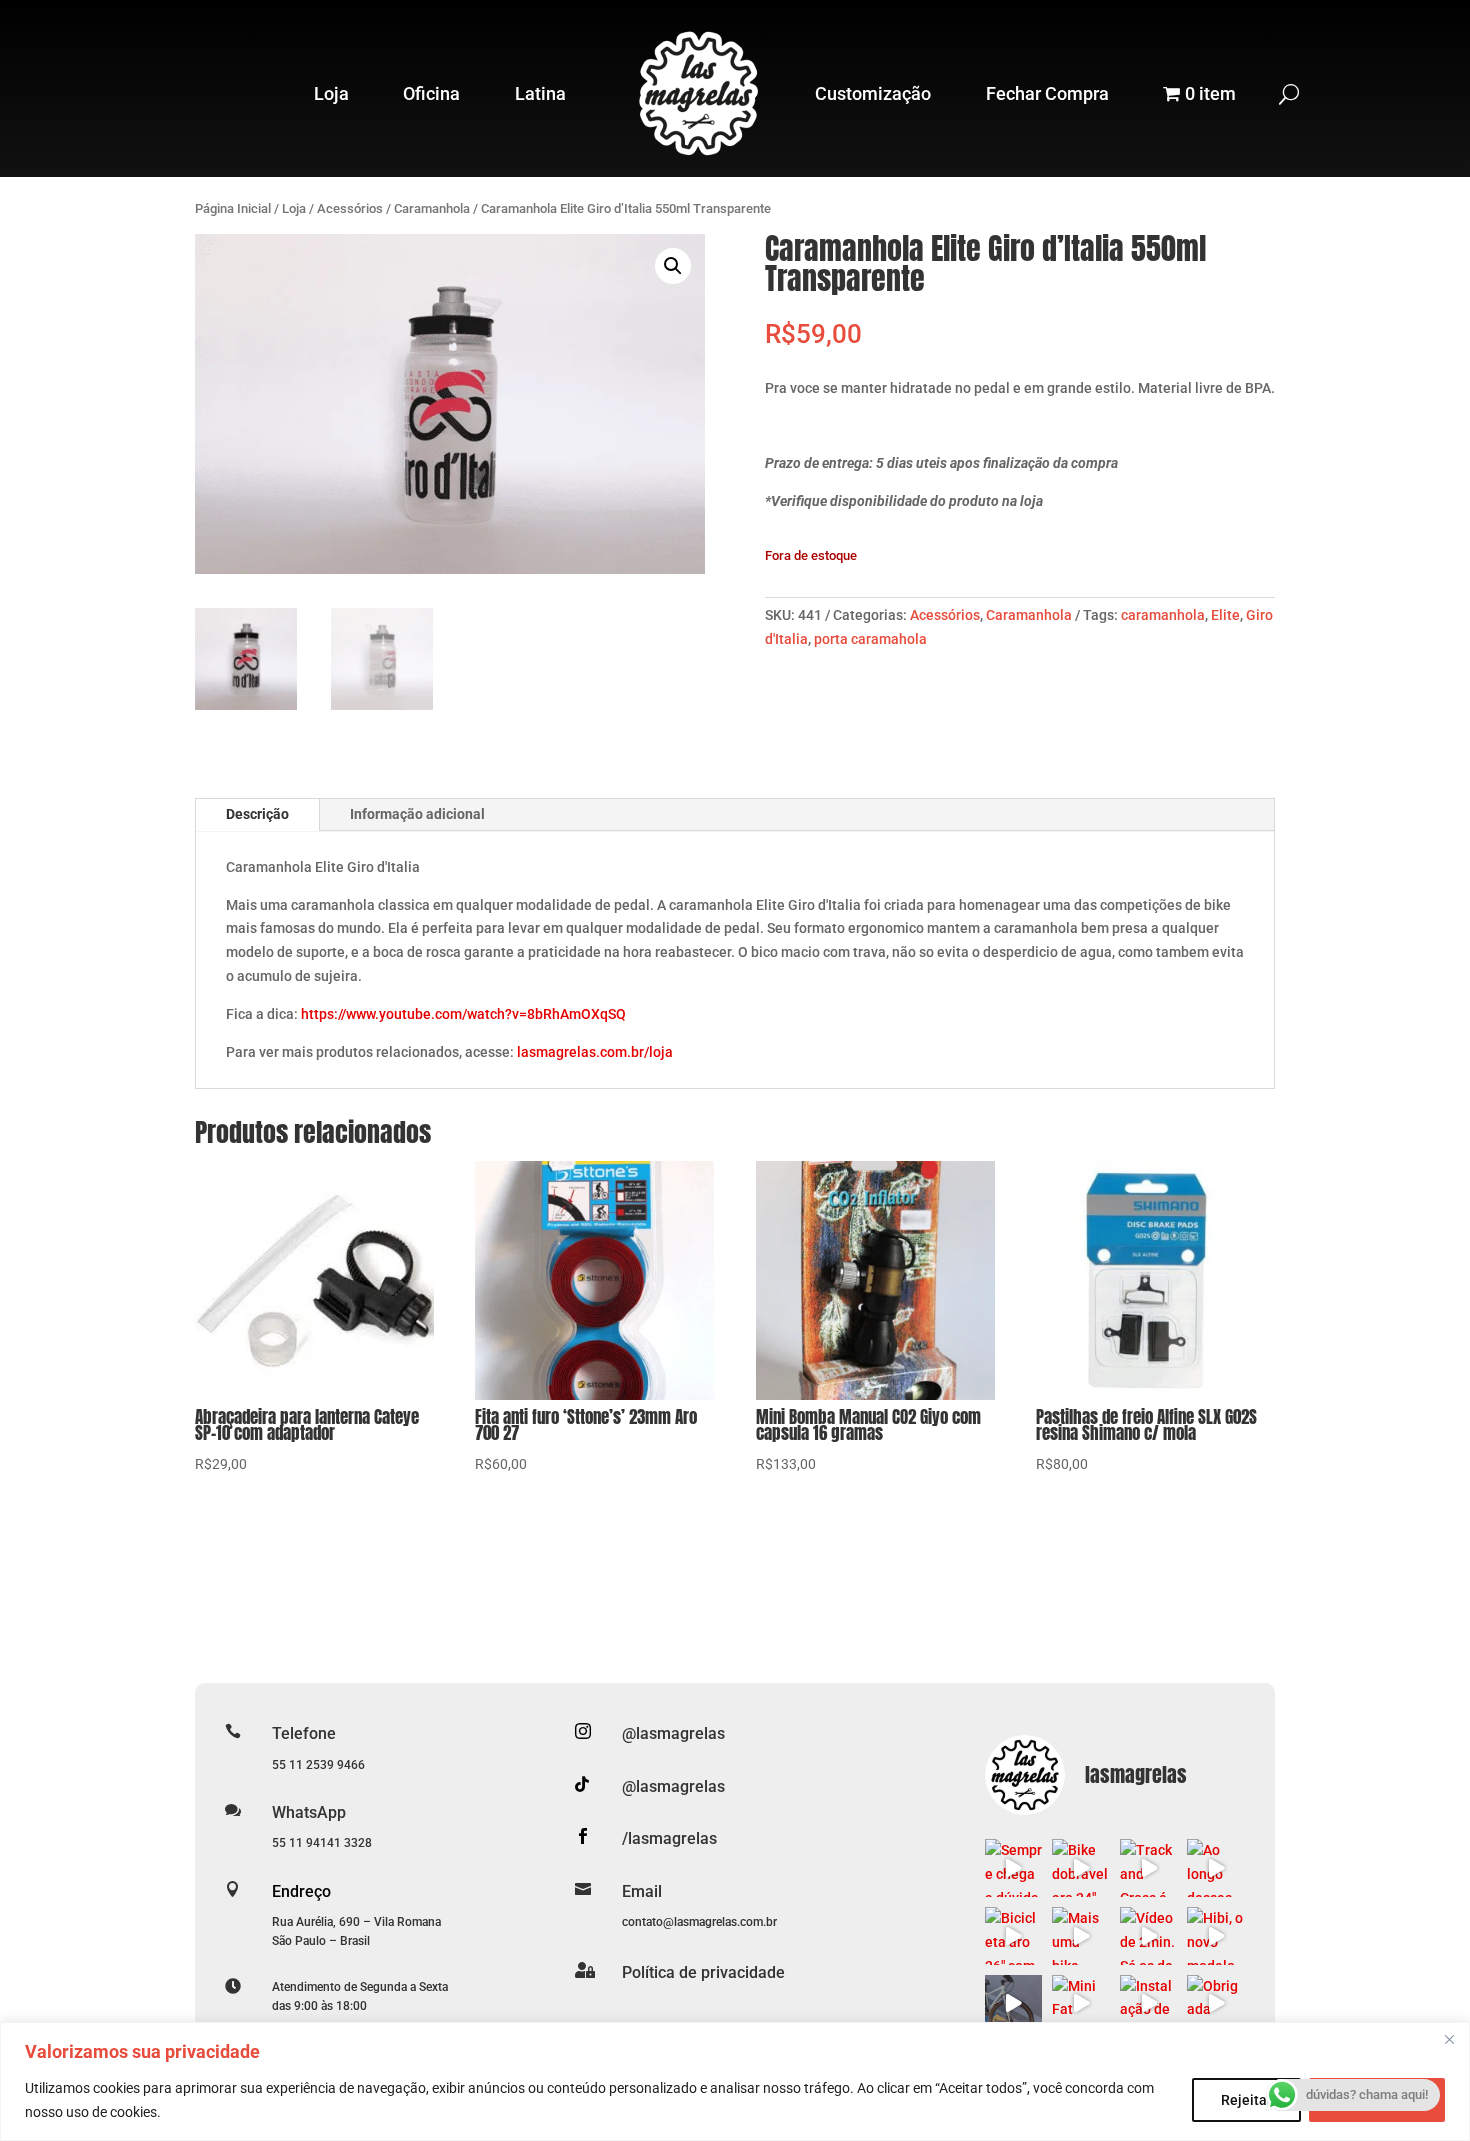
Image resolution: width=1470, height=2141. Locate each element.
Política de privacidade (703, 1972)
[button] (673, 266)
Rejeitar (1246, 2100)
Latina (540, 93)
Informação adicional (417, 814)
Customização (873, 93)
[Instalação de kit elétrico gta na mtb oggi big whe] (1149, 2004)
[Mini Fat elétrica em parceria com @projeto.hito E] (1081, 2004)
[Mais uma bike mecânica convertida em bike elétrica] (1081, 1936)
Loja (331, 93)
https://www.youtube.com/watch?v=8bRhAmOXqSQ (463, 1014)
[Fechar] (1449, 2039)
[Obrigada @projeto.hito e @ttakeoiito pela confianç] (1216, 2004)
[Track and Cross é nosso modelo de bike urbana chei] (1149, 1868)
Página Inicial (233, 208)
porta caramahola (870, 639)
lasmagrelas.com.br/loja (595, 1052)
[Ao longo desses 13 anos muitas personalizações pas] (1216, 1868)
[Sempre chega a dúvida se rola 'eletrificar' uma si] (1014, 1868)
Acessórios (350, 208)
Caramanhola (432, 208)
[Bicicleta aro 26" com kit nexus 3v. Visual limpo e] (1014, 1936)
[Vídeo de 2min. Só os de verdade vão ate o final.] (1149, 1936)
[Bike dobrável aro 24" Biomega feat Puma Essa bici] (1081, 1868)
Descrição (257, 814)
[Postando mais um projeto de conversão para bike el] (1014, 2004)
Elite (1225, 615)
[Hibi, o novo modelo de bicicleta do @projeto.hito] (1216, 1936)
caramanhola (1163, 615)
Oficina (431, 93)
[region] (735, 2081)
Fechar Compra (1047, 93)
